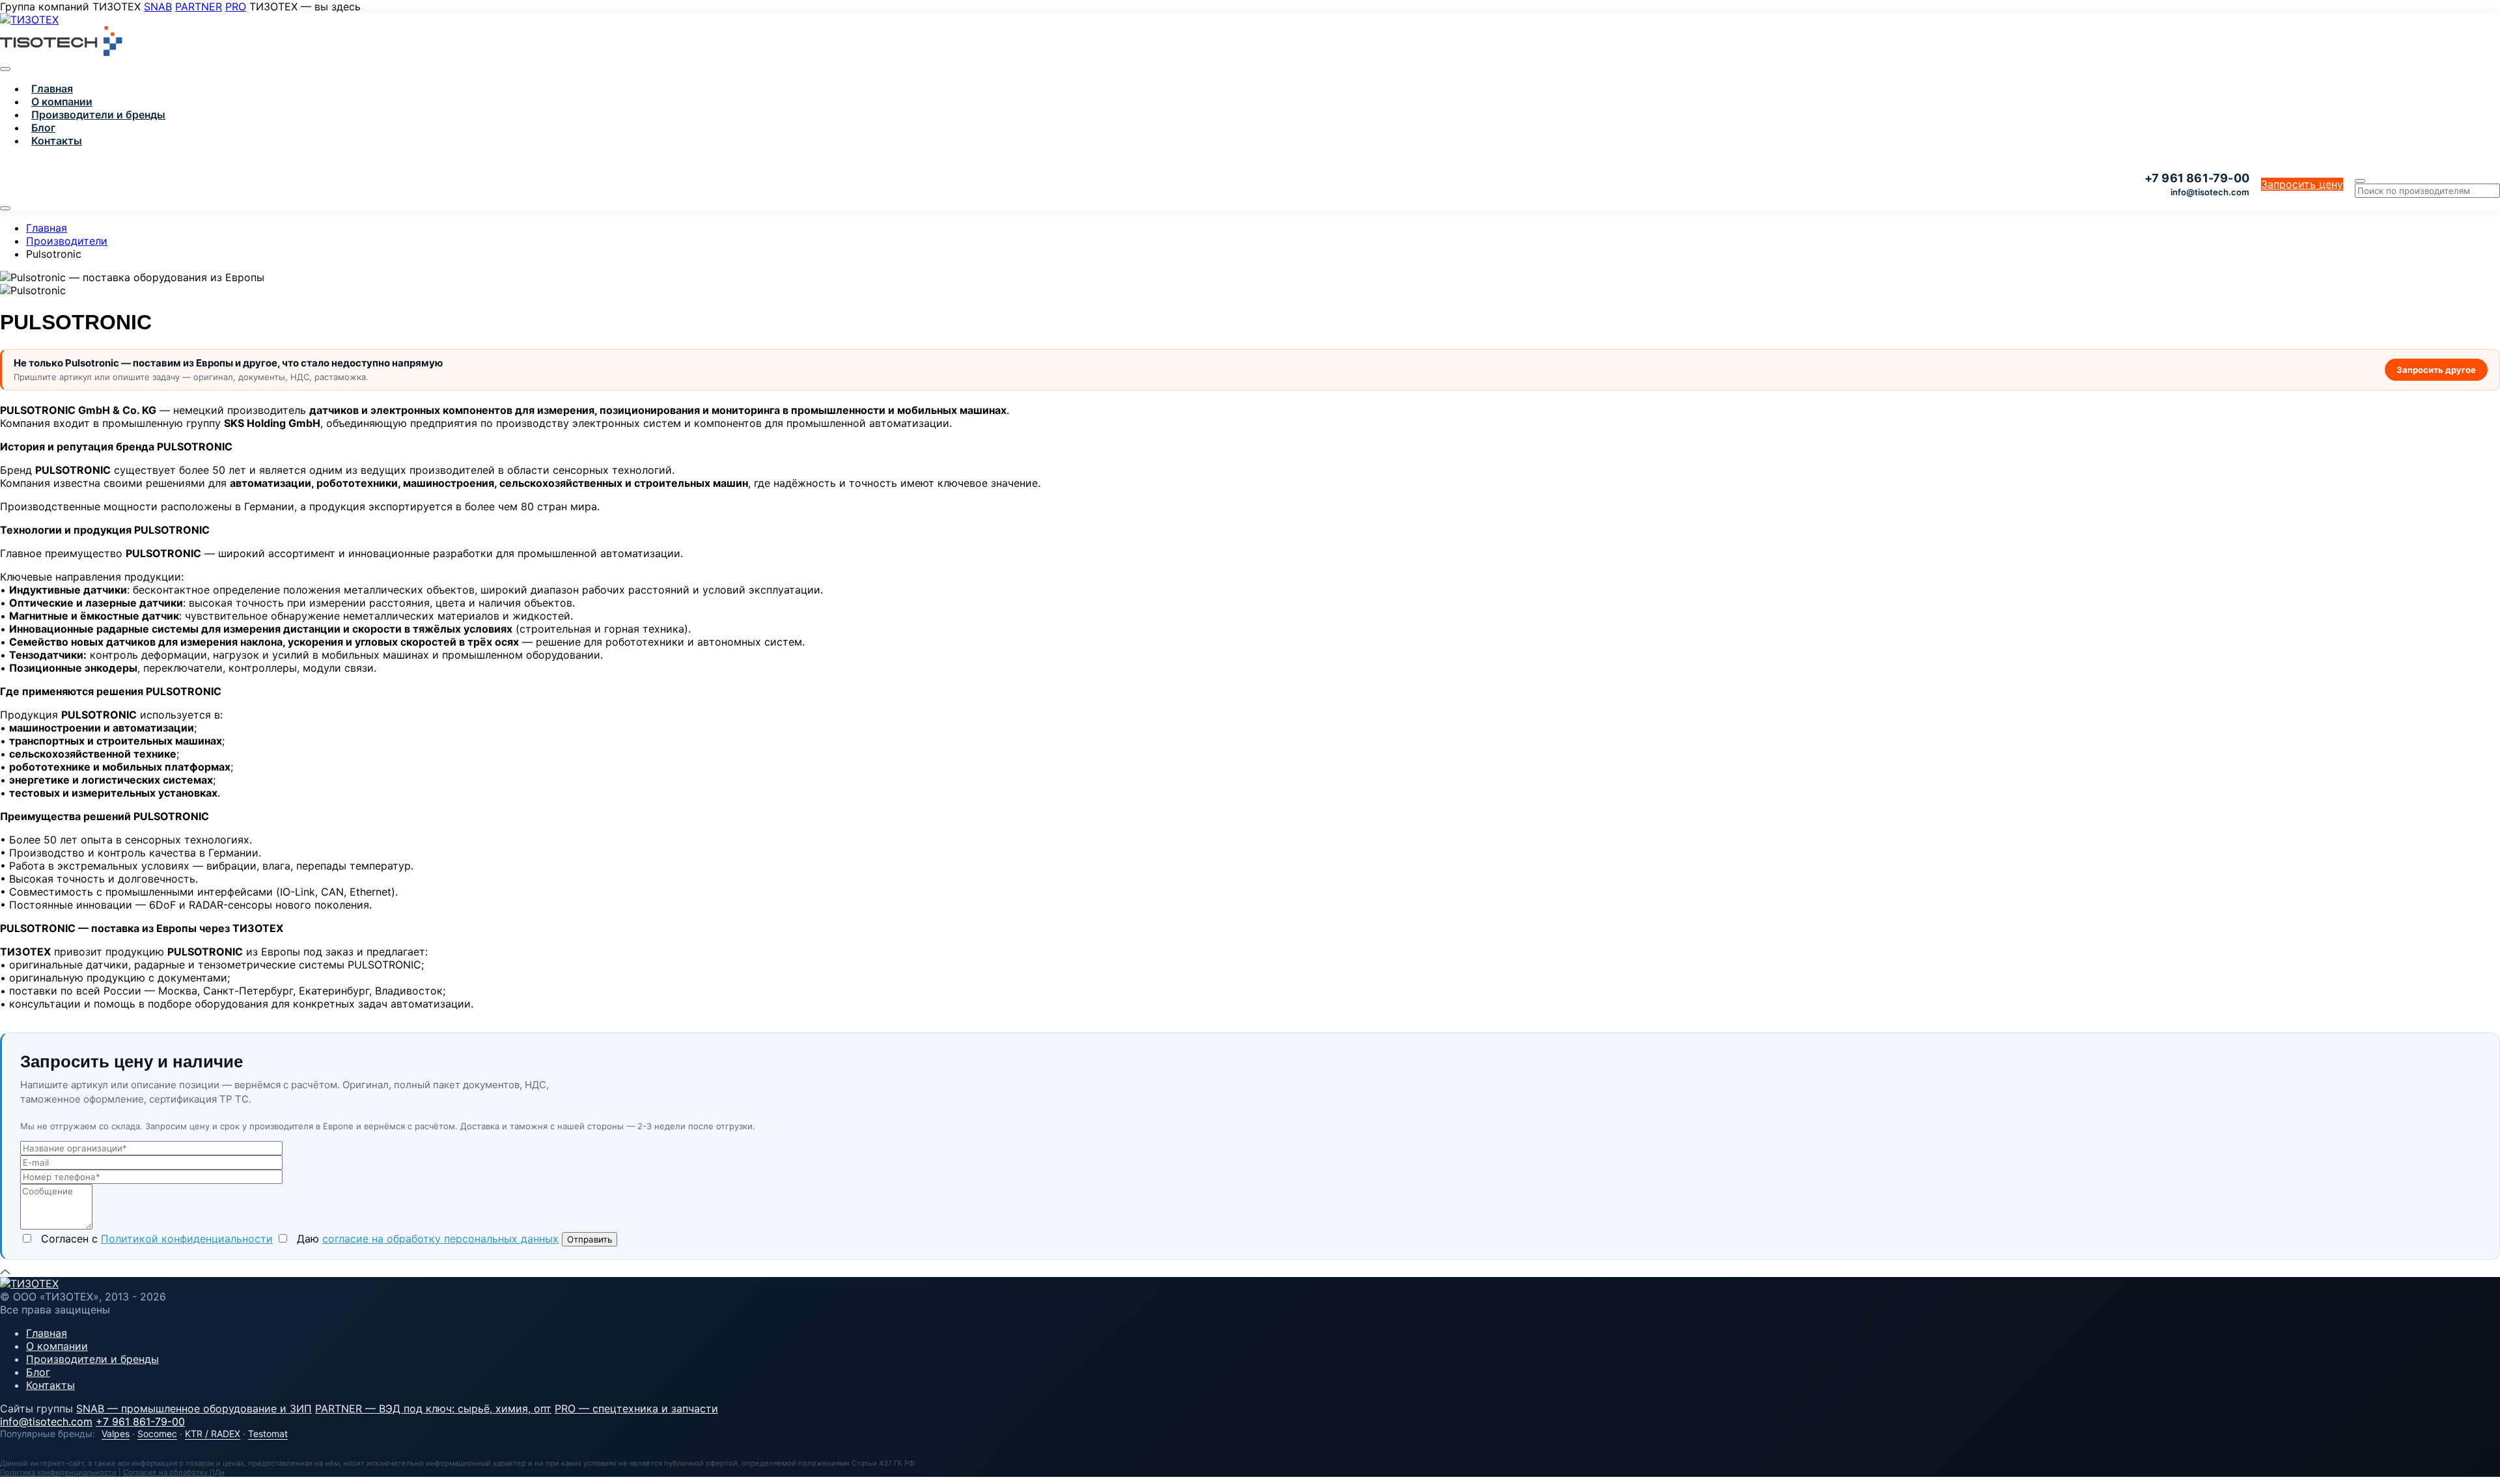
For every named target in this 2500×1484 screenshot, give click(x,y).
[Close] (5, 69)
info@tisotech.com (2210, 192)
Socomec (157, 1434)
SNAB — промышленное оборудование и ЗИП (194, 1408)
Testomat (268, 1434)
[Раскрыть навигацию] (5, 208)
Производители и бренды (98, 115)
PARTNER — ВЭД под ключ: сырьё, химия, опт (433, 1408)
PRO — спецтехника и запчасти (636, 1408)
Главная (52, 89)
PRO (236, 7)
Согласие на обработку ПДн (174, 1472)
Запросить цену (2302, 184)
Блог (43, 128)
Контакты (57, 141)
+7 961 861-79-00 (140, 1422)
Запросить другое (2436, 370)
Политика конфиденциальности (58, 1472)
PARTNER (199, 7)
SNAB (158, 7)
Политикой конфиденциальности (187, 1239)
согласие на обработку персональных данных (440, 1239)
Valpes (116, 1434)
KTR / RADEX (213, 1434)
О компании (62, 102)
